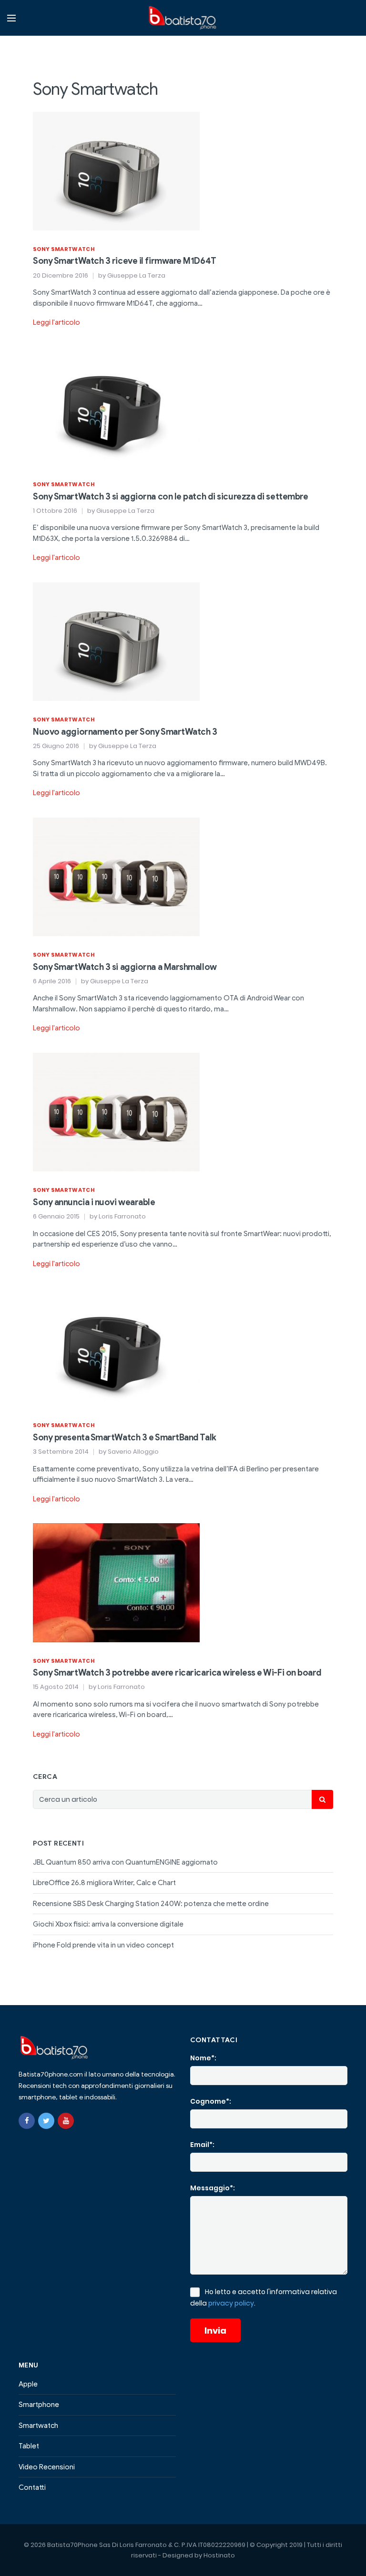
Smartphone (39, 2405)
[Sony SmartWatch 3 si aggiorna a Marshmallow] (116, 876)
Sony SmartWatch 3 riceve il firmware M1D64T (125, 261)
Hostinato (219, 2555)
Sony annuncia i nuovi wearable (94, 1202)
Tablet (29, 2446)
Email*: (202, 2145)
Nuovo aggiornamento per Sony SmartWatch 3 (125, 732)
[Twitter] (46, 2121)
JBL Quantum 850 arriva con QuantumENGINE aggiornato (125, 1862)
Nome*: (203, 2058)
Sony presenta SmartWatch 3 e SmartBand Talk (125, 1438)
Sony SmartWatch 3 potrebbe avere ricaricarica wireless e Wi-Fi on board (177, 1673)
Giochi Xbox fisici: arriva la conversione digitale (108, 1924)
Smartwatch (38, 2426)
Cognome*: (211, 2101)
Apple (28, 2384)
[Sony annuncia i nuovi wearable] (116, 1111)
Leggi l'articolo (56, 322)
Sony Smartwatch (64, 249)
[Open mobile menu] (11, 18)
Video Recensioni (47, 2467)
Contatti (32, 2487)
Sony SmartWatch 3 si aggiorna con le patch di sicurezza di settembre (170, 497)
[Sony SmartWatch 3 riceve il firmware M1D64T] (116, 170)
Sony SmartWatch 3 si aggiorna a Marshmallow (125, 967)
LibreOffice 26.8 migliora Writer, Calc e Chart (104, 1883)
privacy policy (231, 2303)
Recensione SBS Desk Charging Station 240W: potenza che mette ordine (151, 1904)
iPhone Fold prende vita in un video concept (103, 1945)
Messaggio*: (213, 2188)
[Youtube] (66, 2121)
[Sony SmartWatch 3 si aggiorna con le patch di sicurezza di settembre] (116, 406)
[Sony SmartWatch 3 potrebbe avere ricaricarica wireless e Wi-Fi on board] (116, 1582)
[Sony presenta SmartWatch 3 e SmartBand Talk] (116, 1347)
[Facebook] (27, 2121)
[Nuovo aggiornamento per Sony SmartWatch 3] (116, 641)
